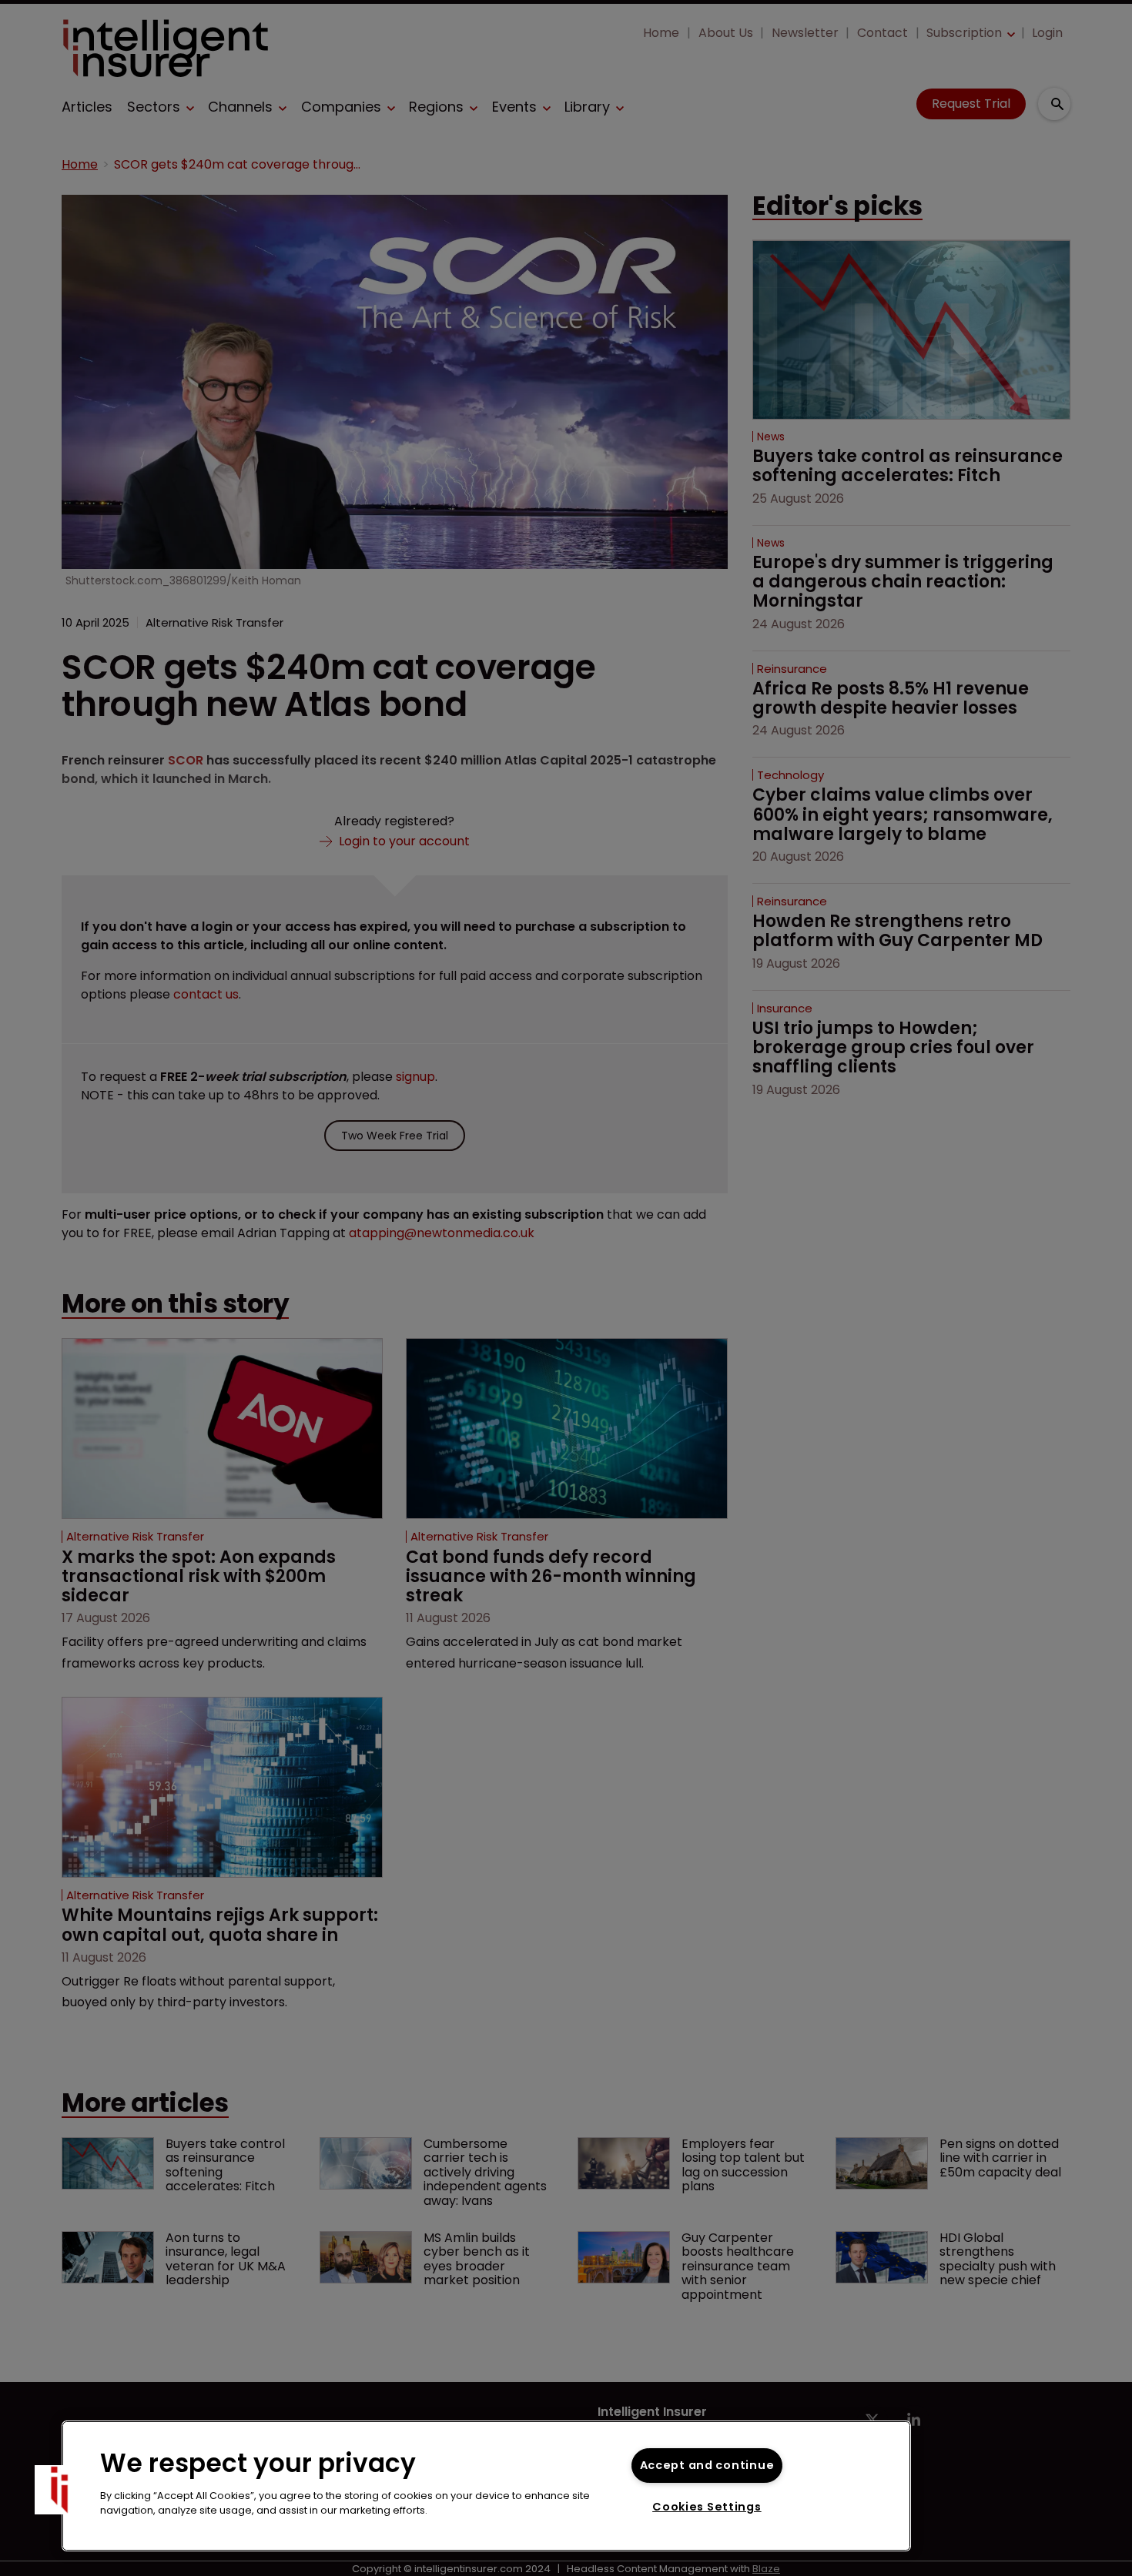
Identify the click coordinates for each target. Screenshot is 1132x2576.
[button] (59, 2490)
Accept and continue (707, 2465)
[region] (486, 2486)
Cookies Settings (707, 2507)
